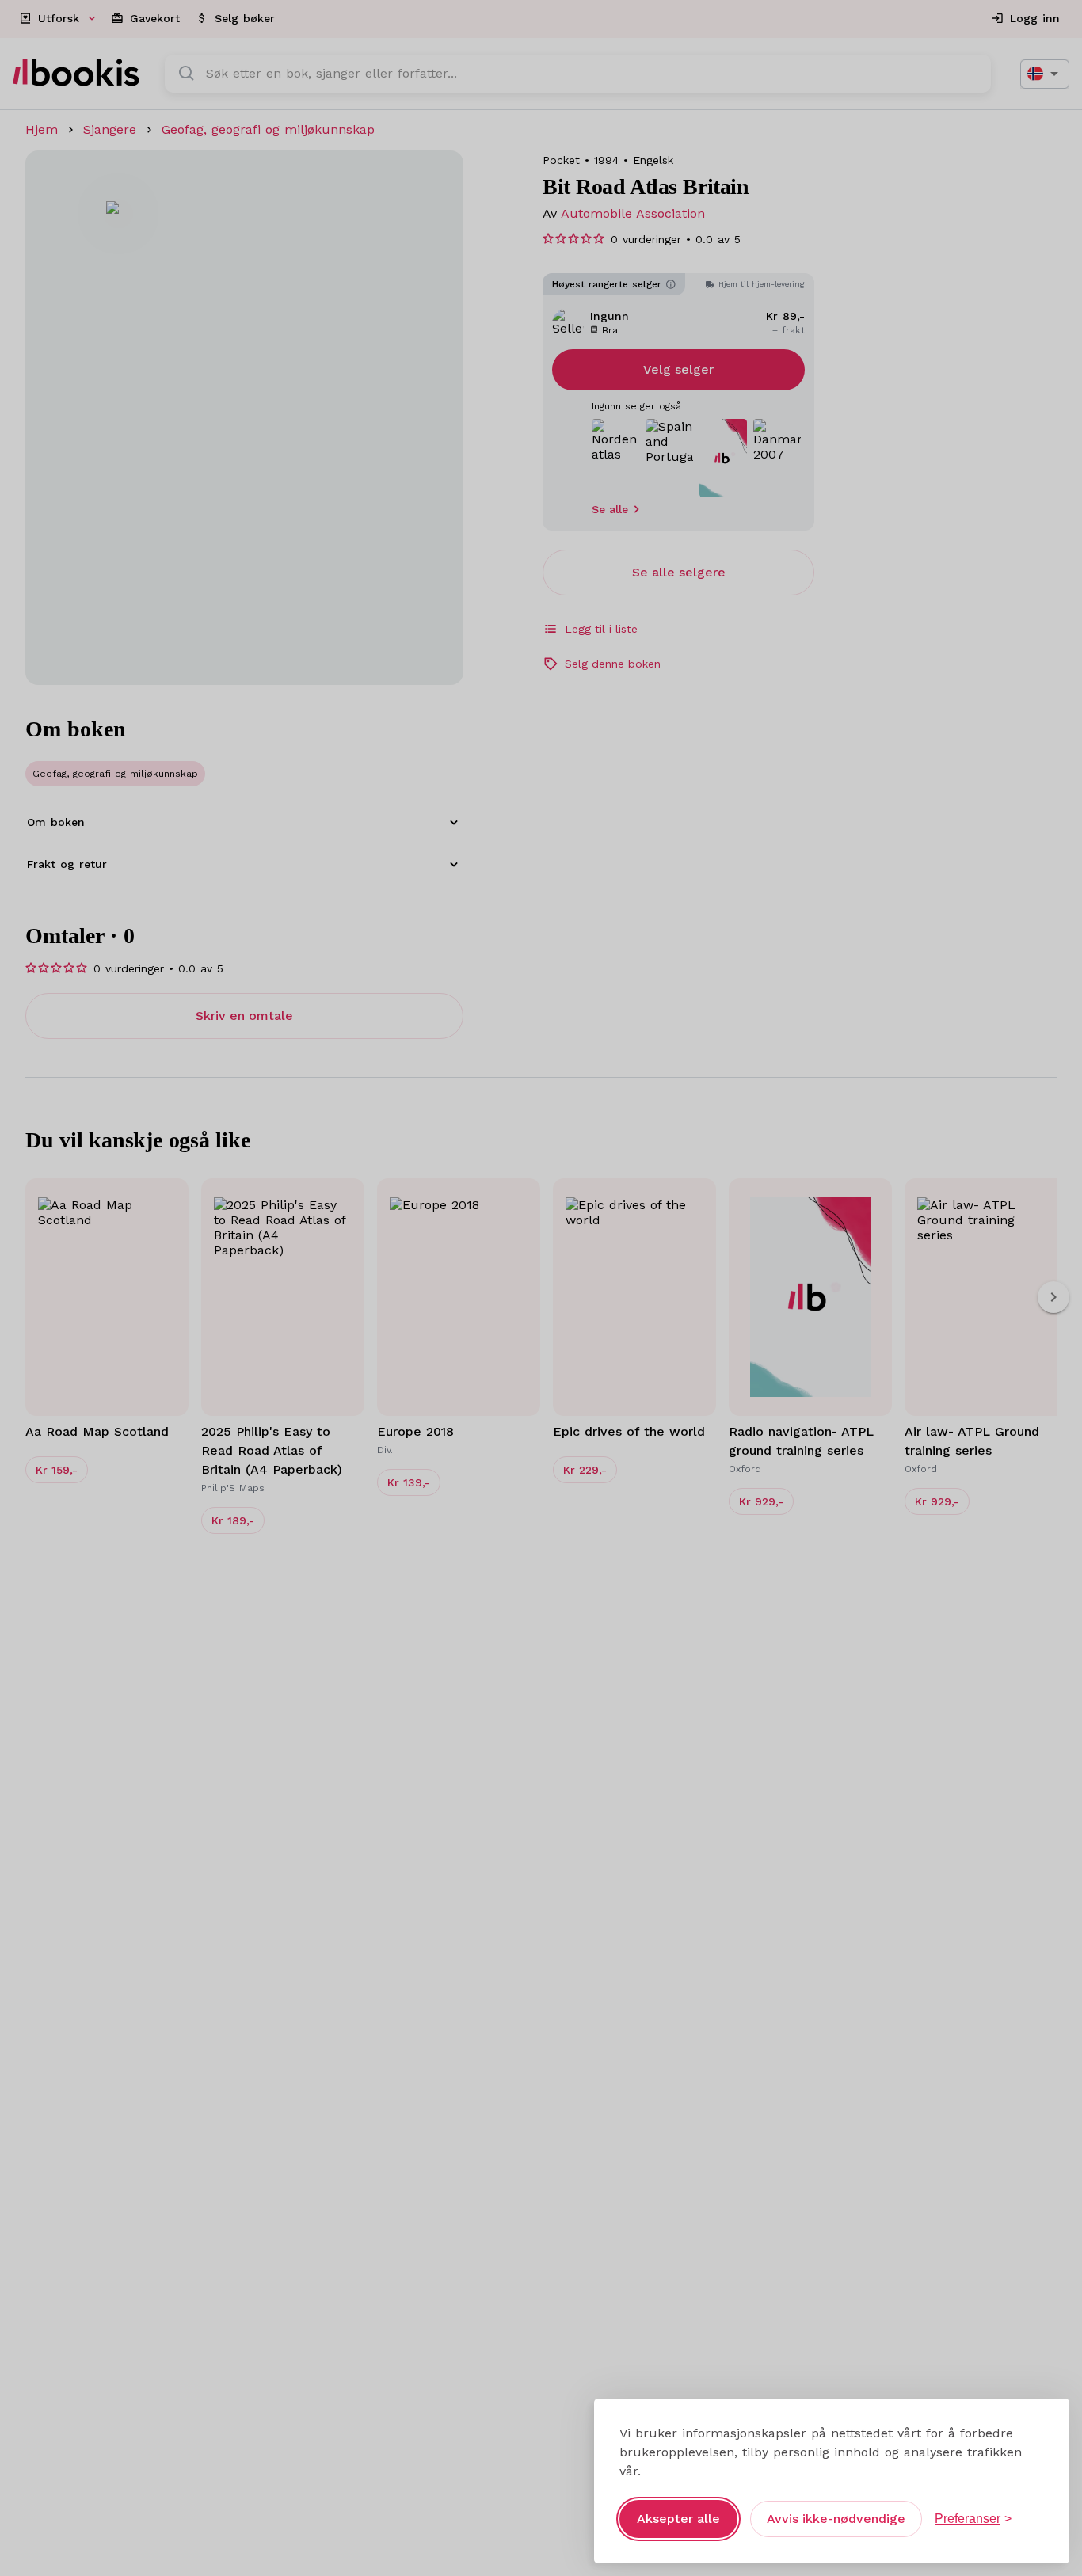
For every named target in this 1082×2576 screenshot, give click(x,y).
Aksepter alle (678, 2519)
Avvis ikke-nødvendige (836, 2519)
